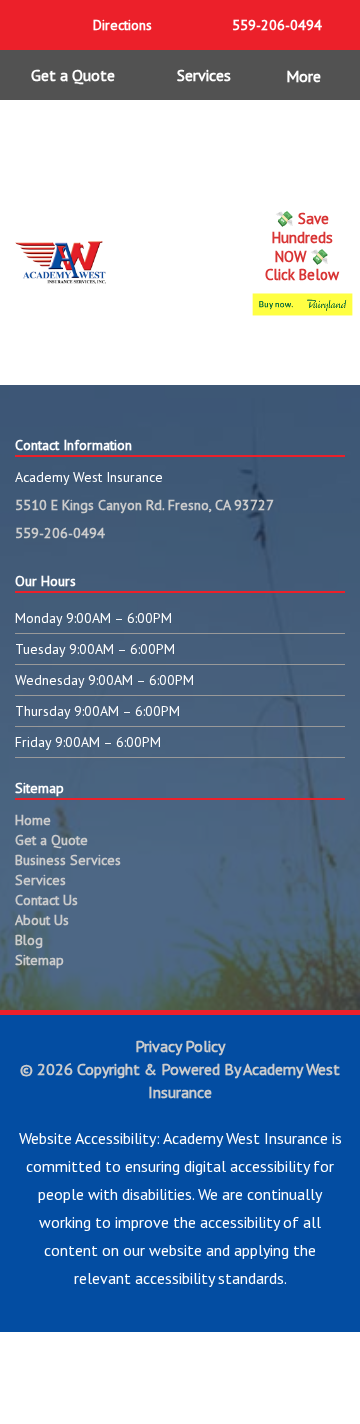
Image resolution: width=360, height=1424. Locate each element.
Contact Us (46, 900)
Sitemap (39, 960)
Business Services (68, 860)
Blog (29, 940)
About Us (42, 920)
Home (33, 820)
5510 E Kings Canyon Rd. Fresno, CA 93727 (144, 505)
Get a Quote (73, 75)
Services (204, 75)
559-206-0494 (60, 533)
